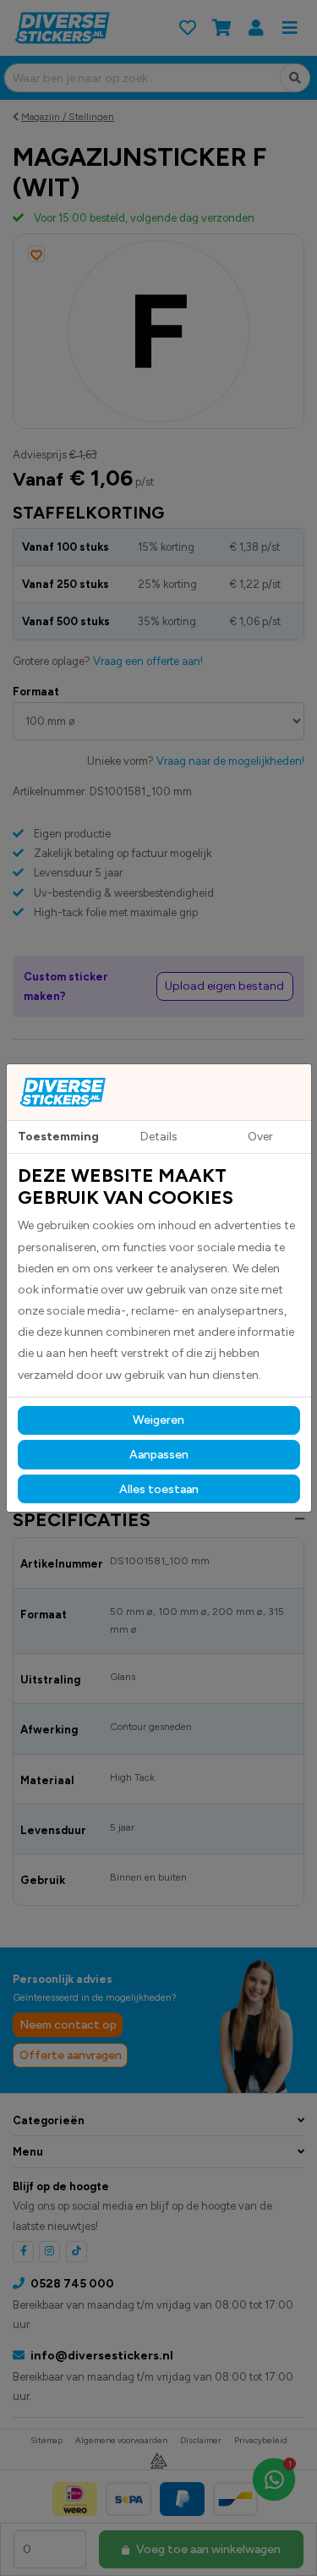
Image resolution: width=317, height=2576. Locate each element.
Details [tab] (159, 1137)
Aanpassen (159, 1455)
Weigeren (158, 1420)
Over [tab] (260, 1137)
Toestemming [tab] (58, 1137)
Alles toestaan (159, 1489)
